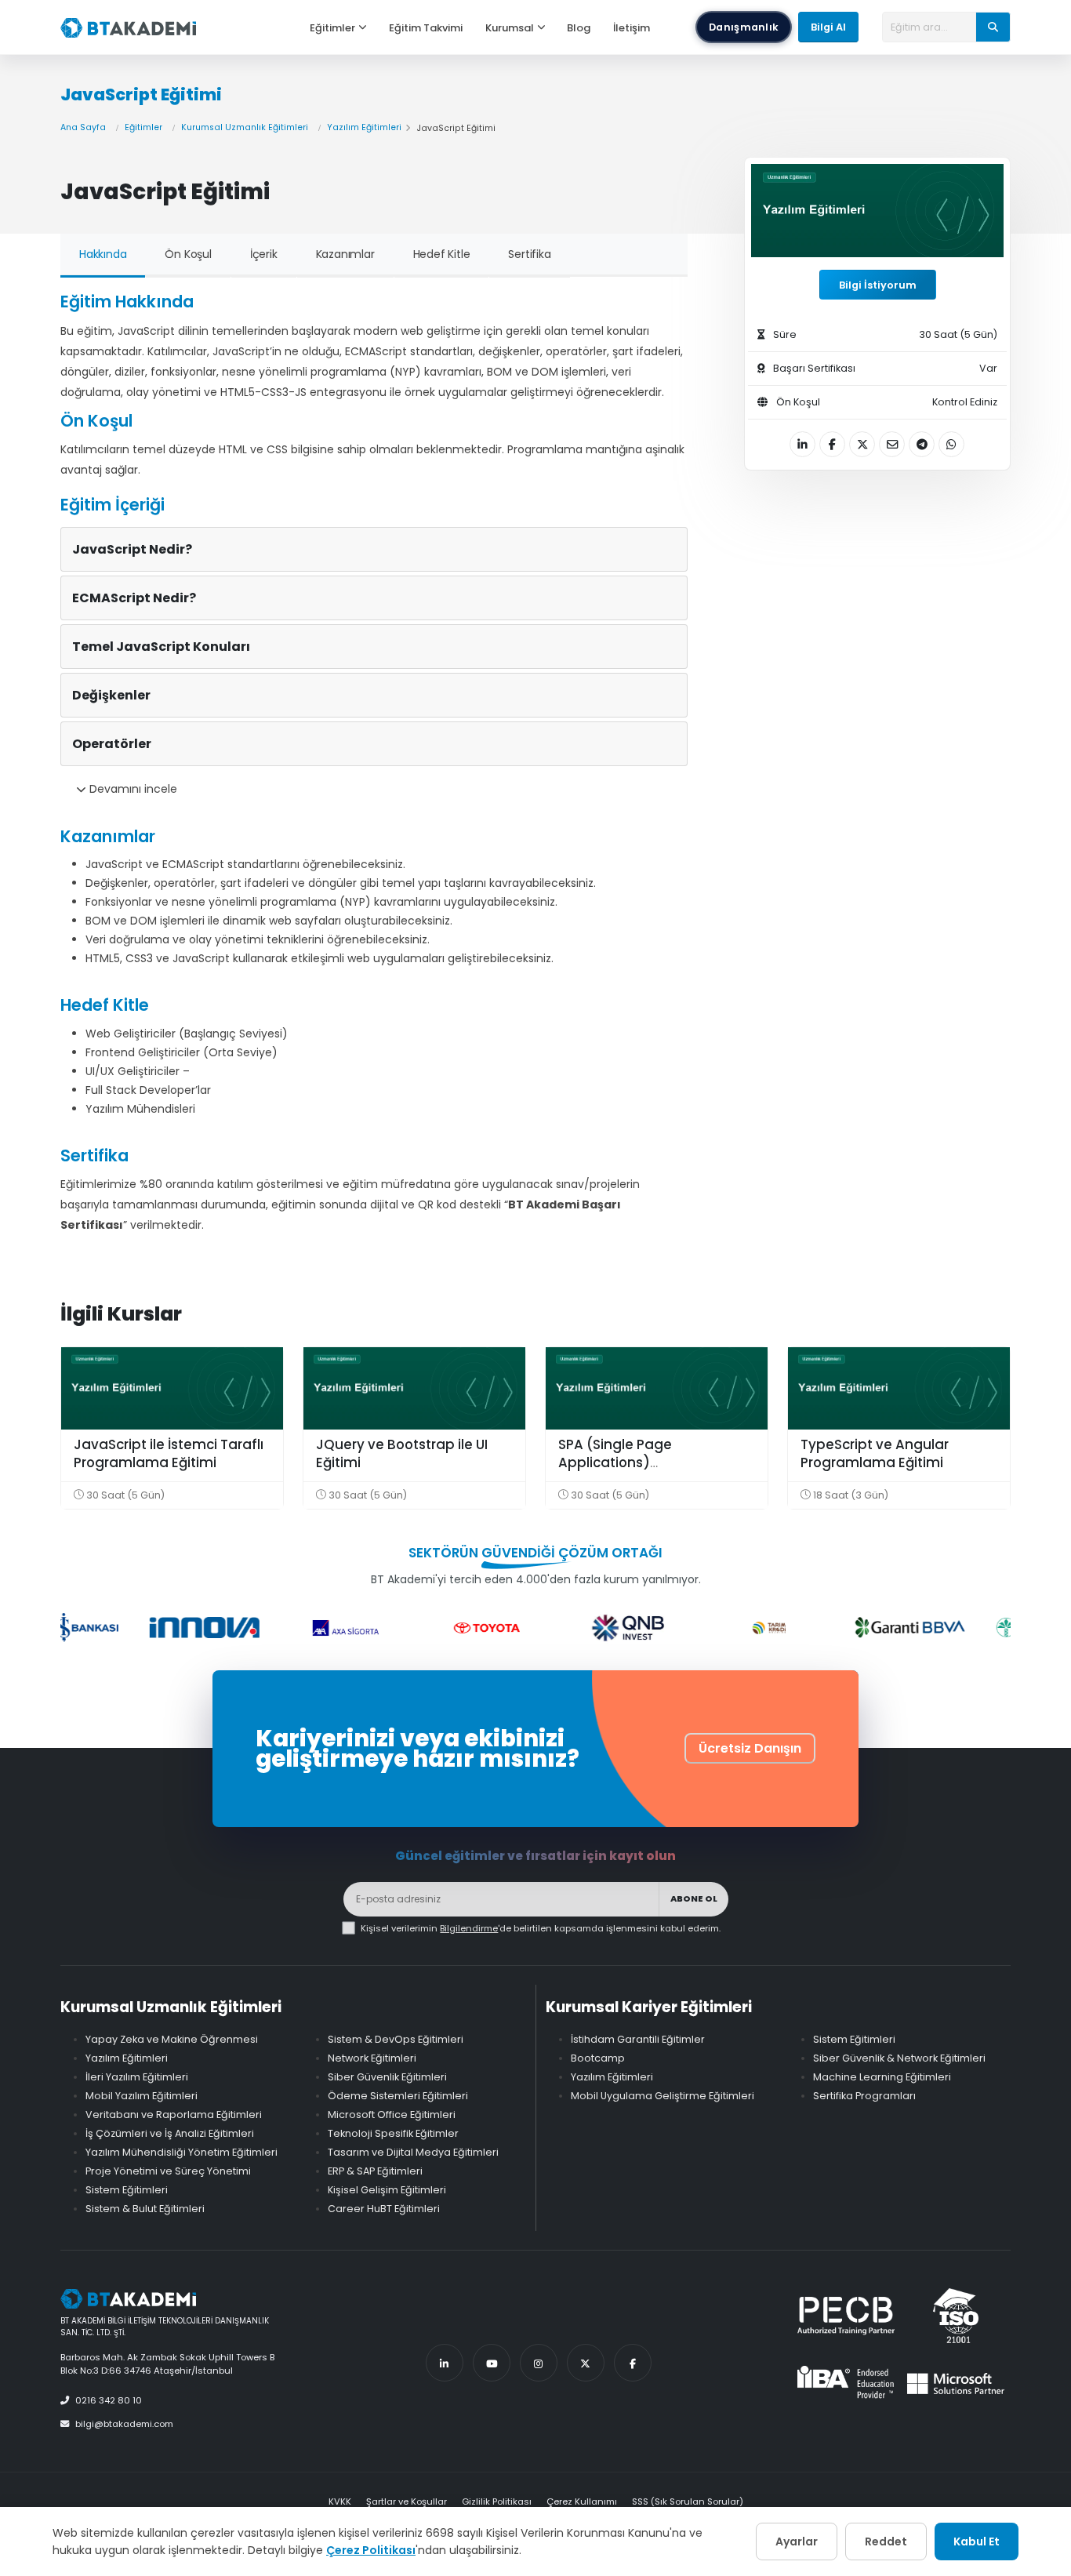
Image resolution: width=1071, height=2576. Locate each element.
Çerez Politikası (371, 2550)
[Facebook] (633, 2363)
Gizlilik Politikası (497, 2502)
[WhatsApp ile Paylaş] (951, 444)
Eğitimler (332, 28)
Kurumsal (510, 28)
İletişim (632, 28)
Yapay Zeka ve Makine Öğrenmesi (172, 2039)
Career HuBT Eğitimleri (384, 2209)
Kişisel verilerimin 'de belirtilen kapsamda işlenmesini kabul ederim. (541, 1928)
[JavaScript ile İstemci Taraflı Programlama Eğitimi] (172, 1388)
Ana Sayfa (83, 127)
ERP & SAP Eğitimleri (375, 2171)
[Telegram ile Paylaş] (922, 444)
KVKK (340, 2502)
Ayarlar (797, 2541)
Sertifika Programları (864, 2096)
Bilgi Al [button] (828, 27)
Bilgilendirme (469, 1928)
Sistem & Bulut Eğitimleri (145, 2209)
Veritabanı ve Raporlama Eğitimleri (174, 2115)
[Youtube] (492, 2363)
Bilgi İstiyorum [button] (878, 285)
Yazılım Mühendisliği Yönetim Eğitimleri (182, 2152)
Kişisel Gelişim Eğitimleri (387, 2190)
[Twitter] (586, 2363)
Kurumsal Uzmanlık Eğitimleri (245, 127)
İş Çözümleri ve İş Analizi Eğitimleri (170, 2133)
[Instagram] (539, 2363)
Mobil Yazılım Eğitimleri (142, 2096)
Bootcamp (598, 2058)
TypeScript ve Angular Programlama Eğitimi (875, 1454)
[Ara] (993, 27)
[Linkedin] (445, 2363)
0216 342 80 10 (109, 2400)
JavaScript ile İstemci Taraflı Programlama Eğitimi (169, 1454)
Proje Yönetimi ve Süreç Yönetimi (168, 2171)
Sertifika (529, 254)
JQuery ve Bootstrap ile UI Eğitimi (402, 1454)
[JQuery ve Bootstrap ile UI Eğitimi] (414, 1388)
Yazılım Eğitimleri (364, 127)
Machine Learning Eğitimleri (882, 2077)
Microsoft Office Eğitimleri (392, 2115)
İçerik (264, 254)
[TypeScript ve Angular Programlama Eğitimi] (899, 1388)
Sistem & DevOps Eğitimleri (396, 2039)
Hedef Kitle (442, 254)
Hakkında (103, 254)
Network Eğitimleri (372, 2058)
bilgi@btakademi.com (124, 2424)
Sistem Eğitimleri (127, 2190)
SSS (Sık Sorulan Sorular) (688, 2502)
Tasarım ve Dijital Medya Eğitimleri (413, 2152)
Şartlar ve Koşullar (407, 2502)
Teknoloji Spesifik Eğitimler (393, 2133)
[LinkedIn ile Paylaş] (802, 444)
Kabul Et (977, 2541)
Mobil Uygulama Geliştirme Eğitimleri (663, 2096)
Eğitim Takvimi (426, 28)
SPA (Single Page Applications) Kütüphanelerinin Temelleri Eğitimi (648, 1472)
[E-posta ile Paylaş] (892, 444)
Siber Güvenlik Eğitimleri (387, 2077)
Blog (579, 28)
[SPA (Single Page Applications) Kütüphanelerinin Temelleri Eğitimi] (657, 1388)
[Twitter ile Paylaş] (862, 444)
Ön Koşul (188, 254)
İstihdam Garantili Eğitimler (638, 2039)
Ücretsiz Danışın (750, 1748)
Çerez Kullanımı (582, 2502)
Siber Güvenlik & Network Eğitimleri (899, 2058)
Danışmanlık (744, 27)
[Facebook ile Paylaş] (832, 444)
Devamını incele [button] (132, 789)
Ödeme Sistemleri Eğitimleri (398, 2096)
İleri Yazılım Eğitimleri (137, 2077)
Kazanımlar (345, 254)
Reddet (886, 2541)
